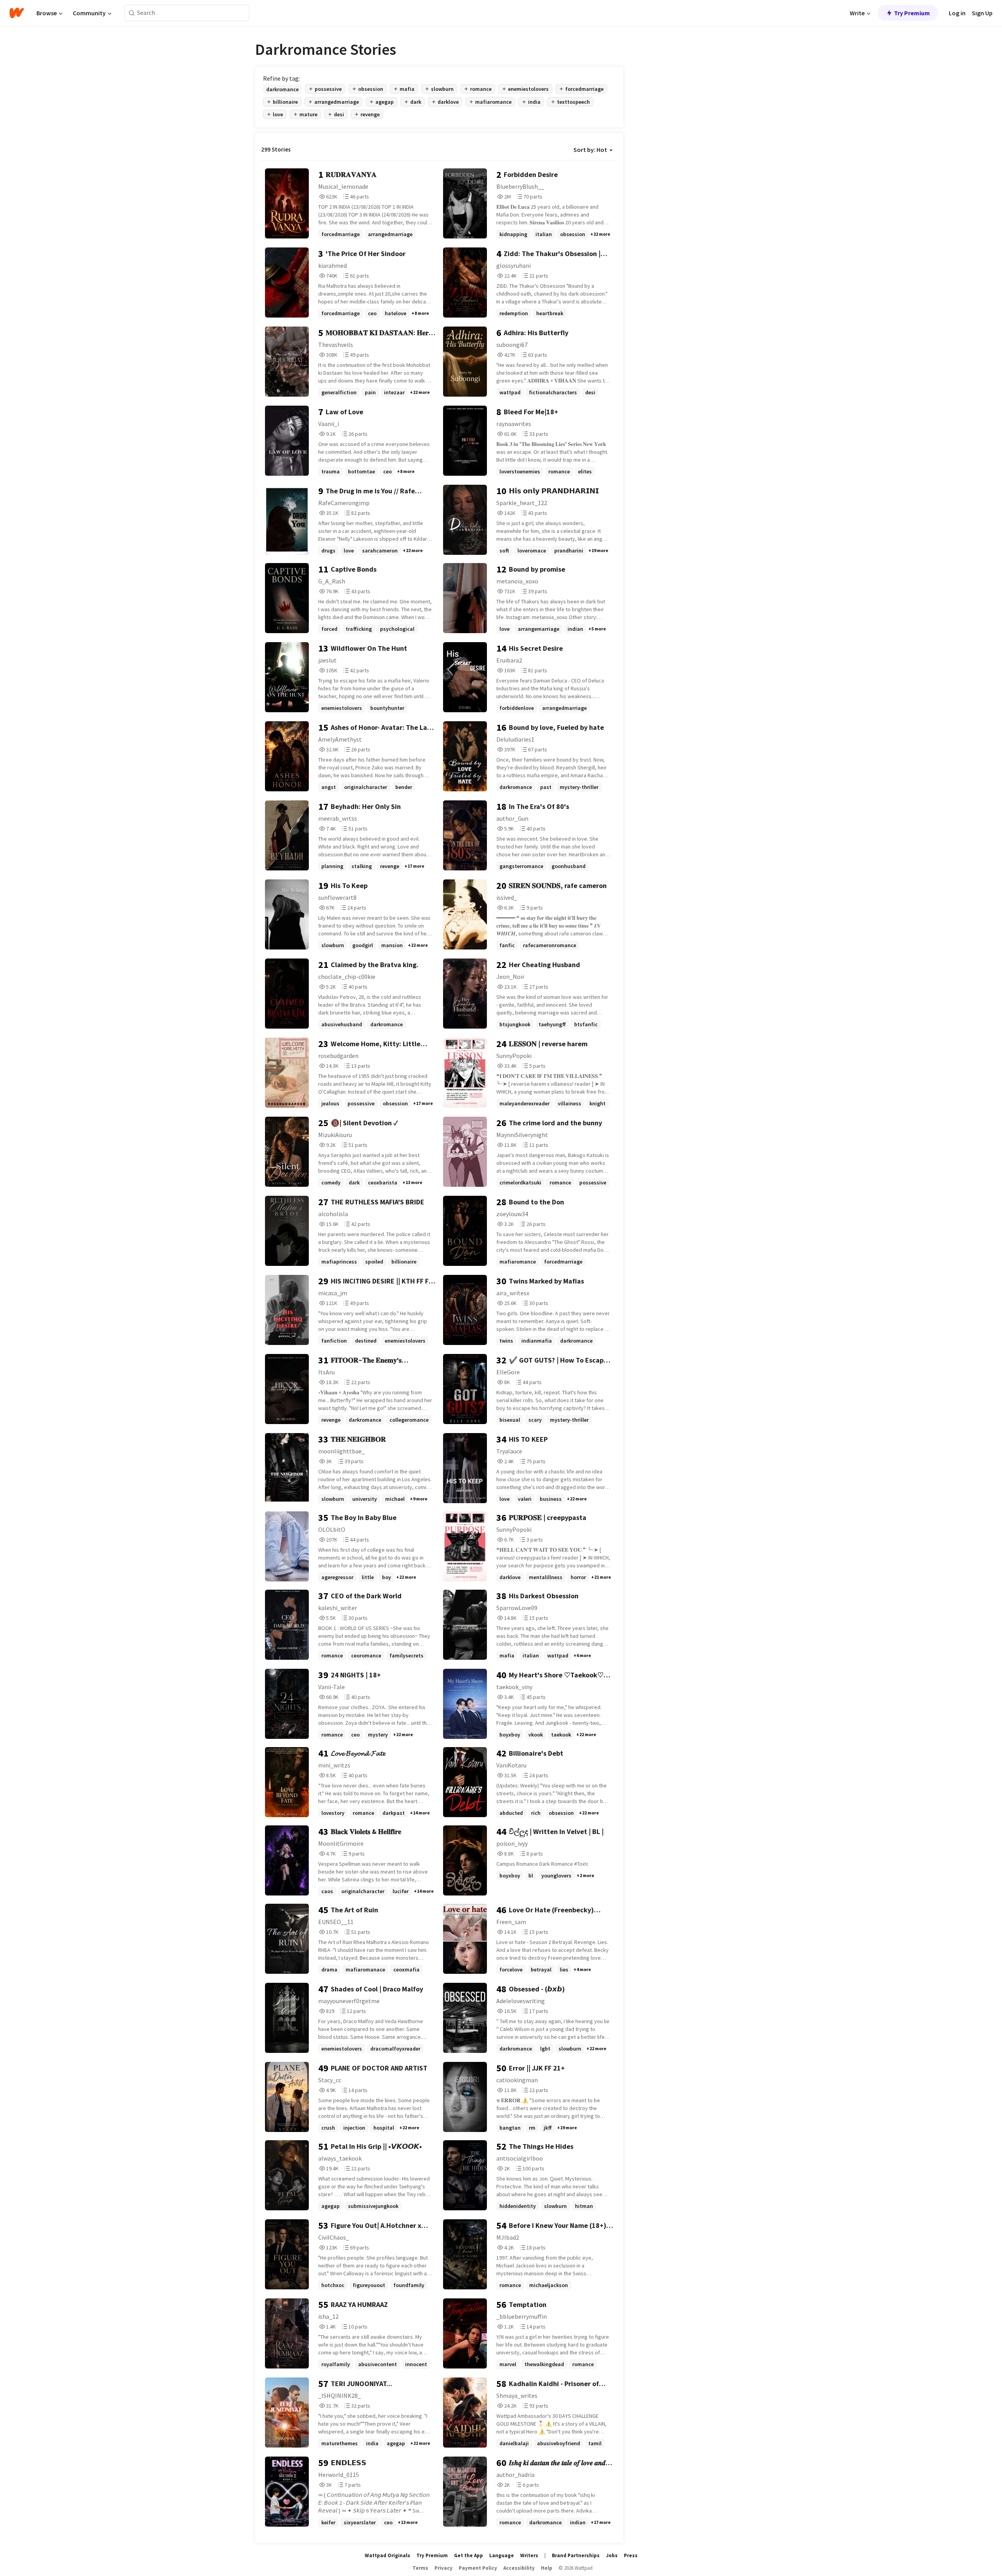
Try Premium (912, 13)
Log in (957, 13)
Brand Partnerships (576, 2555)
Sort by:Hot (590, 150)
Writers (529, 2555)
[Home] (17, 13)
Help (547, 2568)
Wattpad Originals (387, 2555)
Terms (420, 2568)
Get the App (469, 2555)
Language (502, 2555)
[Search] (132, 13)
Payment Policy (478, 2568)
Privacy (443, 2568)
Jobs (612, 2555)
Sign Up (982, 13)
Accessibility (519, 2568)
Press (631, 2555)
